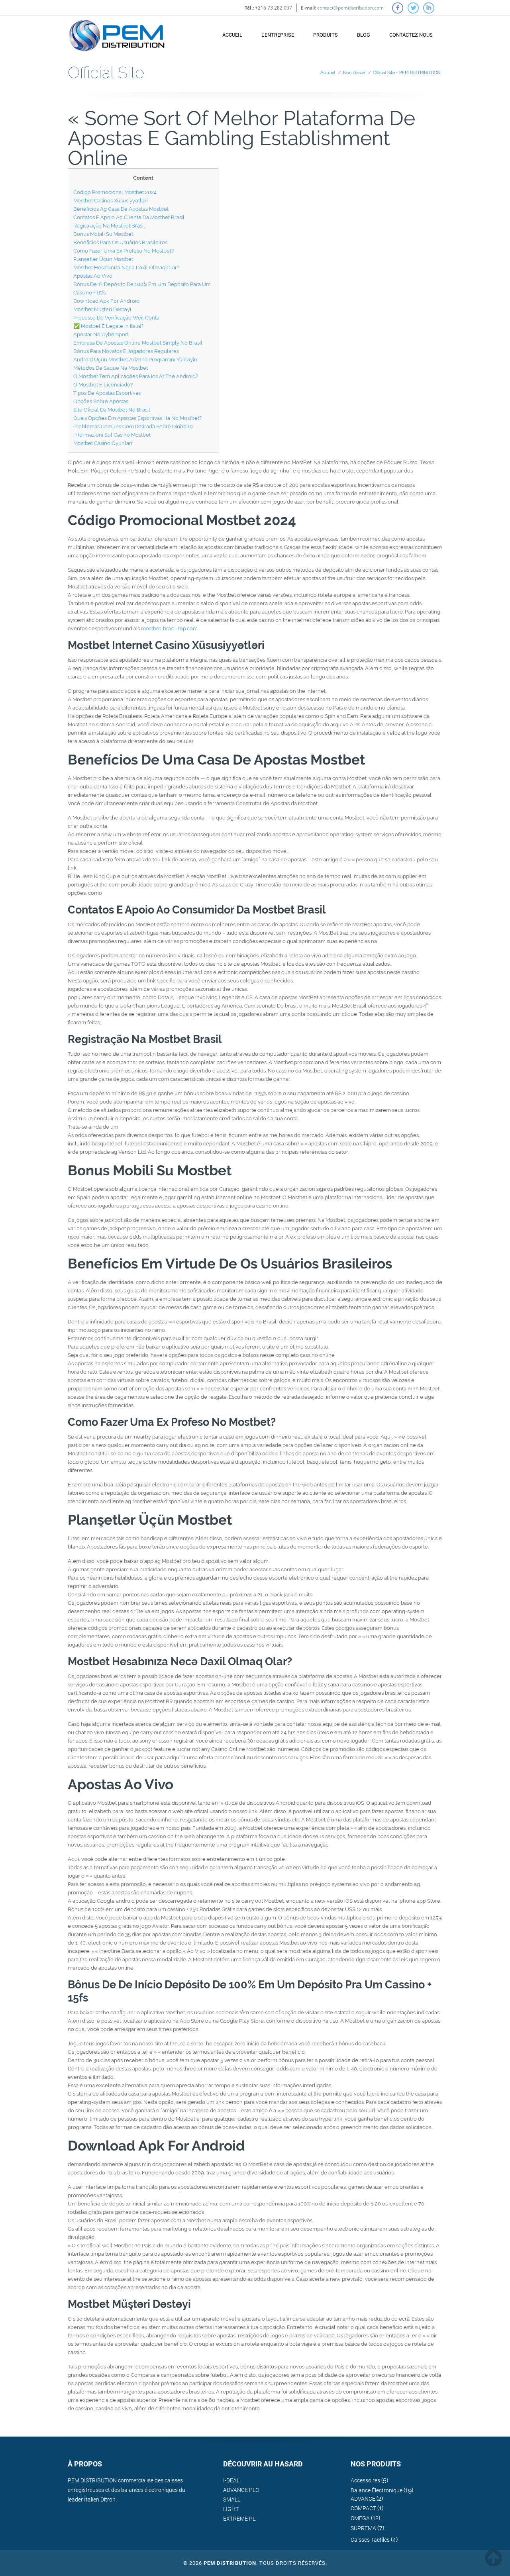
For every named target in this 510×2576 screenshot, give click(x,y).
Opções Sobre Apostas (101, 401)
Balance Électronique (377, 2490)
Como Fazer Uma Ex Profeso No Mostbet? (124, 251)
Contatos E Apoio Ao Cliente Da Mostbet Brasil (129, 217)
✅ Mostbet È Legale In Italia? (108, 326)
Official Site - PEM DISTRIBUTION (407, 73)
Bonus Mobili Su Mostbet (103, 234)
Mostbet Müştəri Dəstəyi (102, 309)
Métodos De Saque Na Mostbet (111, 368)
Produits (326, 35)
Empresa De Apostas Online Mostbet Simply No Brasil (138, 343)
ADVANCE (363, 2499)
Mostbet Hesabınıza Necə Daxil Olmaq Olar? (126, 268)
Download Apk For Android (106, 301)
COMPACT (363, 2508)
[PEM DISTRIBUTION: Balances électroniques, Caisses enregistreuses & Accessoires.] (117, 32)
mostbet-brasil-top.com (169, 628)
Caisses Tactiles (370, 2540)
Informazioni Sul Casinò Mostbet (112, 435)
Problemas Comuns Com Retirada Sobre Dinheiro (133, 426)
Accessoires (365, 2480)
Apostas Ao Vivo (93, 276)
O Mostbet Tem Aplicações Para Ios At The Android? (136, 376)
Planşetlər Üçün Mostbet (103, 259)
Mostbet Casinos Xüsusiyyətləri (111, 201)
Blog (364, 35)
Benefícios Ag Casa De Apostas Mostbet (121, 209)
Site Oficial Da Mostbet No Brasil (112, 410)
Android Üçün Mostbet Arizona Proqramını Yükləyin (135, 360)
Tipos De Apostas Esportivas (107, 393)
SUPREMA (363, 2528)
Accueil (232, 35)
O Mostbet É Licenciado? (103, 385)
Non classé (354, 73)
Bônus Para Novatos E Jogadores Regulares (126, 351)
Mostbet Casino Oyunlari (103, 443)
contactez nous (411, 35)
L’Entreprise (278, 35)
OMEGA (360, 2518)
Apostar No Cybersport (101, 334)
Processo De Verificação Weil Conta (116, 318)
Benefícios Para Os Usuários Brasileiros (120, 242)
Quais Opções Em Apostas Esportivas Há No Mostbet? (137, 418)
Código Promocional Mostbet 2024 (115, 192)
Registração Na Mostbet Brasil (109, 226)
